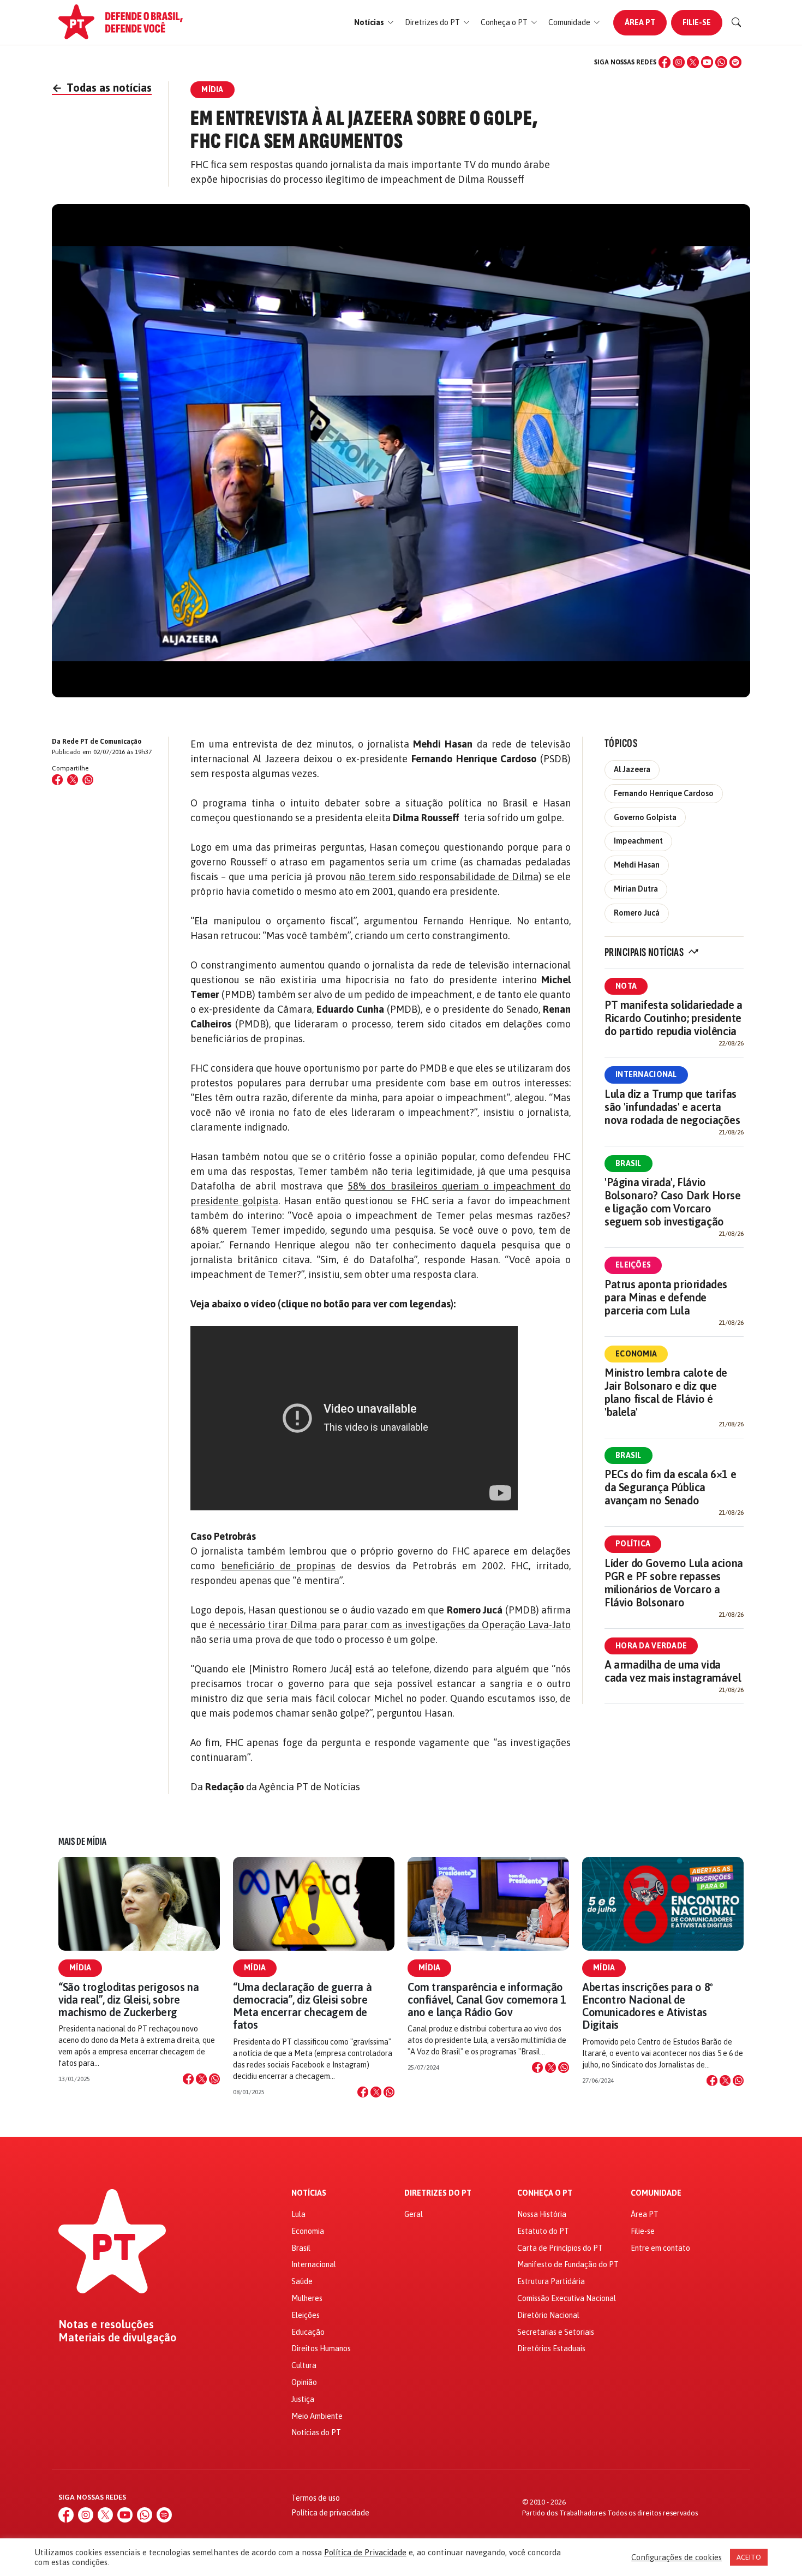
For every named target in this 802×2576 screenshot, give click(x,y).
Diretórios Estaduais (551, 2348)
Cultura (304, 2365)
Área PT (640, 22)
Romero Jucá (637, 913)
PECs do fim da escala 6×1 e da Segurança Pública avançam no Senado (670, 1487)
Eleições (633, 1265)
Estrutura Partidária (551, 2281)
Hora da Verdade (651, 1646)
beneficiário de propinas (278, 1566)
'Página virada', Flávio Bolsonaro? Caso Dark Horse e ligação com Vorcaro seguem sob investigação (673, 1202)
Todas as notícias (102, 88)
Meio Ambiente (317, 2416)
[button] (374, 23)
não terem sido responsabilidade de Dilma (444, 877)
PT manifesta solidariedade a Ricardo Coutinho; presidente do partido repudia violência (674, 1018)
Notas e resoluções (106, 2324)
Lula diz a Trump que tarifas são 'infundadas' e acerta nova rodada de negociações (672, 1107)
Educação (308, 2332)
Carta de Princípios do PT (560, 2248)
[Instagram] (679, 62)
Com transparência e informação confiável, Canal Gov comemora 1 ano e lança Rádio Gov (487, 2000)
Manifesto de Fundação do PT (568, 2264)
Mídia (80, 1968)
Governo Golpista (645, 817)
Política (633, 1544)
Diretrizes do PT (438, 2193)
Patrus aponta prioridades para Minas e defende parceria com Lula (666, 1297)
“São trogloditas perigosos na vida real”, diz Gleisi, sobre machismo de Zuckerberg (128, 2000)
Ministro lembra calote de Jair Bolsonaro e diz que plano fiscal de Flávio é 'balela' (666, 1392)
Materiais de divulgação (118, 2338)
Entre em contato (660, 2248)
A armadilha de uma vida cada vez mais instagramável (673, 1671)
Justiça (303, 2399)
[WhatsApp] (721, 62)
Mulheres (307, 2298)
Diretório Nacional (548, 2315)
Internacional (646, 1074)
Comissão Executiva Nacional (567, 2298)
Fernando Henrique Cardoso (664, 793)
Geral (414, 2214)
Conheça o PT (545, 2193)
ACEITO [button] (749, 2557)
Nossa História (542, 2214)
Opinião (304, 2382)
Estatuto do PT (543, 2231)
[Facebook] (665, 62)
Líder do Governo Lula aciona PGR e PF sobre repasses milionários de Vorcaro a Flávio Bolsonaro (674, 1583)
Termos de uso (316, 2498)
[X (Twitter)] (693, 62)
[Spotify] (735, 62)
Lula (298, 2214)
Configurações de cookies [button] (677, 2557)
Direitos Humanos (321, 2348)
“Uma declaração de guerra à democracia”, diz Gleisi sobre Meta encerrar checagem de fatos (302, 2006)
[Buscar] (737, 22)
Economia (636, 1354)
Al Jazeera (632, 769)
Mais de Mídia (82, 1842)
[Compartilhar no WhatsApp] (88, 780)
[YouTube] (707, 62)
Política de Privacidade (365, 2552)
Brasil (629, 1163)
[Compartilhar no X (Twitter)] (73, 780)
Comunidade (656, 2193)
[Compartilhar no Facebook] (57, 780)
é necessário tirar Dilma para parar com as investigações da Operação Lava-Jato (390, 1625)
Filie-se (697, 22)
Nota (626, 986)
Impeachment (638, 841)
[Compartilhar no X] (201, 2079)
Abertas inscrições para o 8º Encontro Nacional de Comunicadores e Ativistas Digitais (648, 2006)
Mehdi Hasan (637, 865)
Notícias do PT (316, 2432)
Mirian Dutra (636, 889)
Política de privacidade (330, 2513)
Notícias (309, 2193)
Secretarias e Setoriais (556, 2332)
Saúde (302, 2281)
